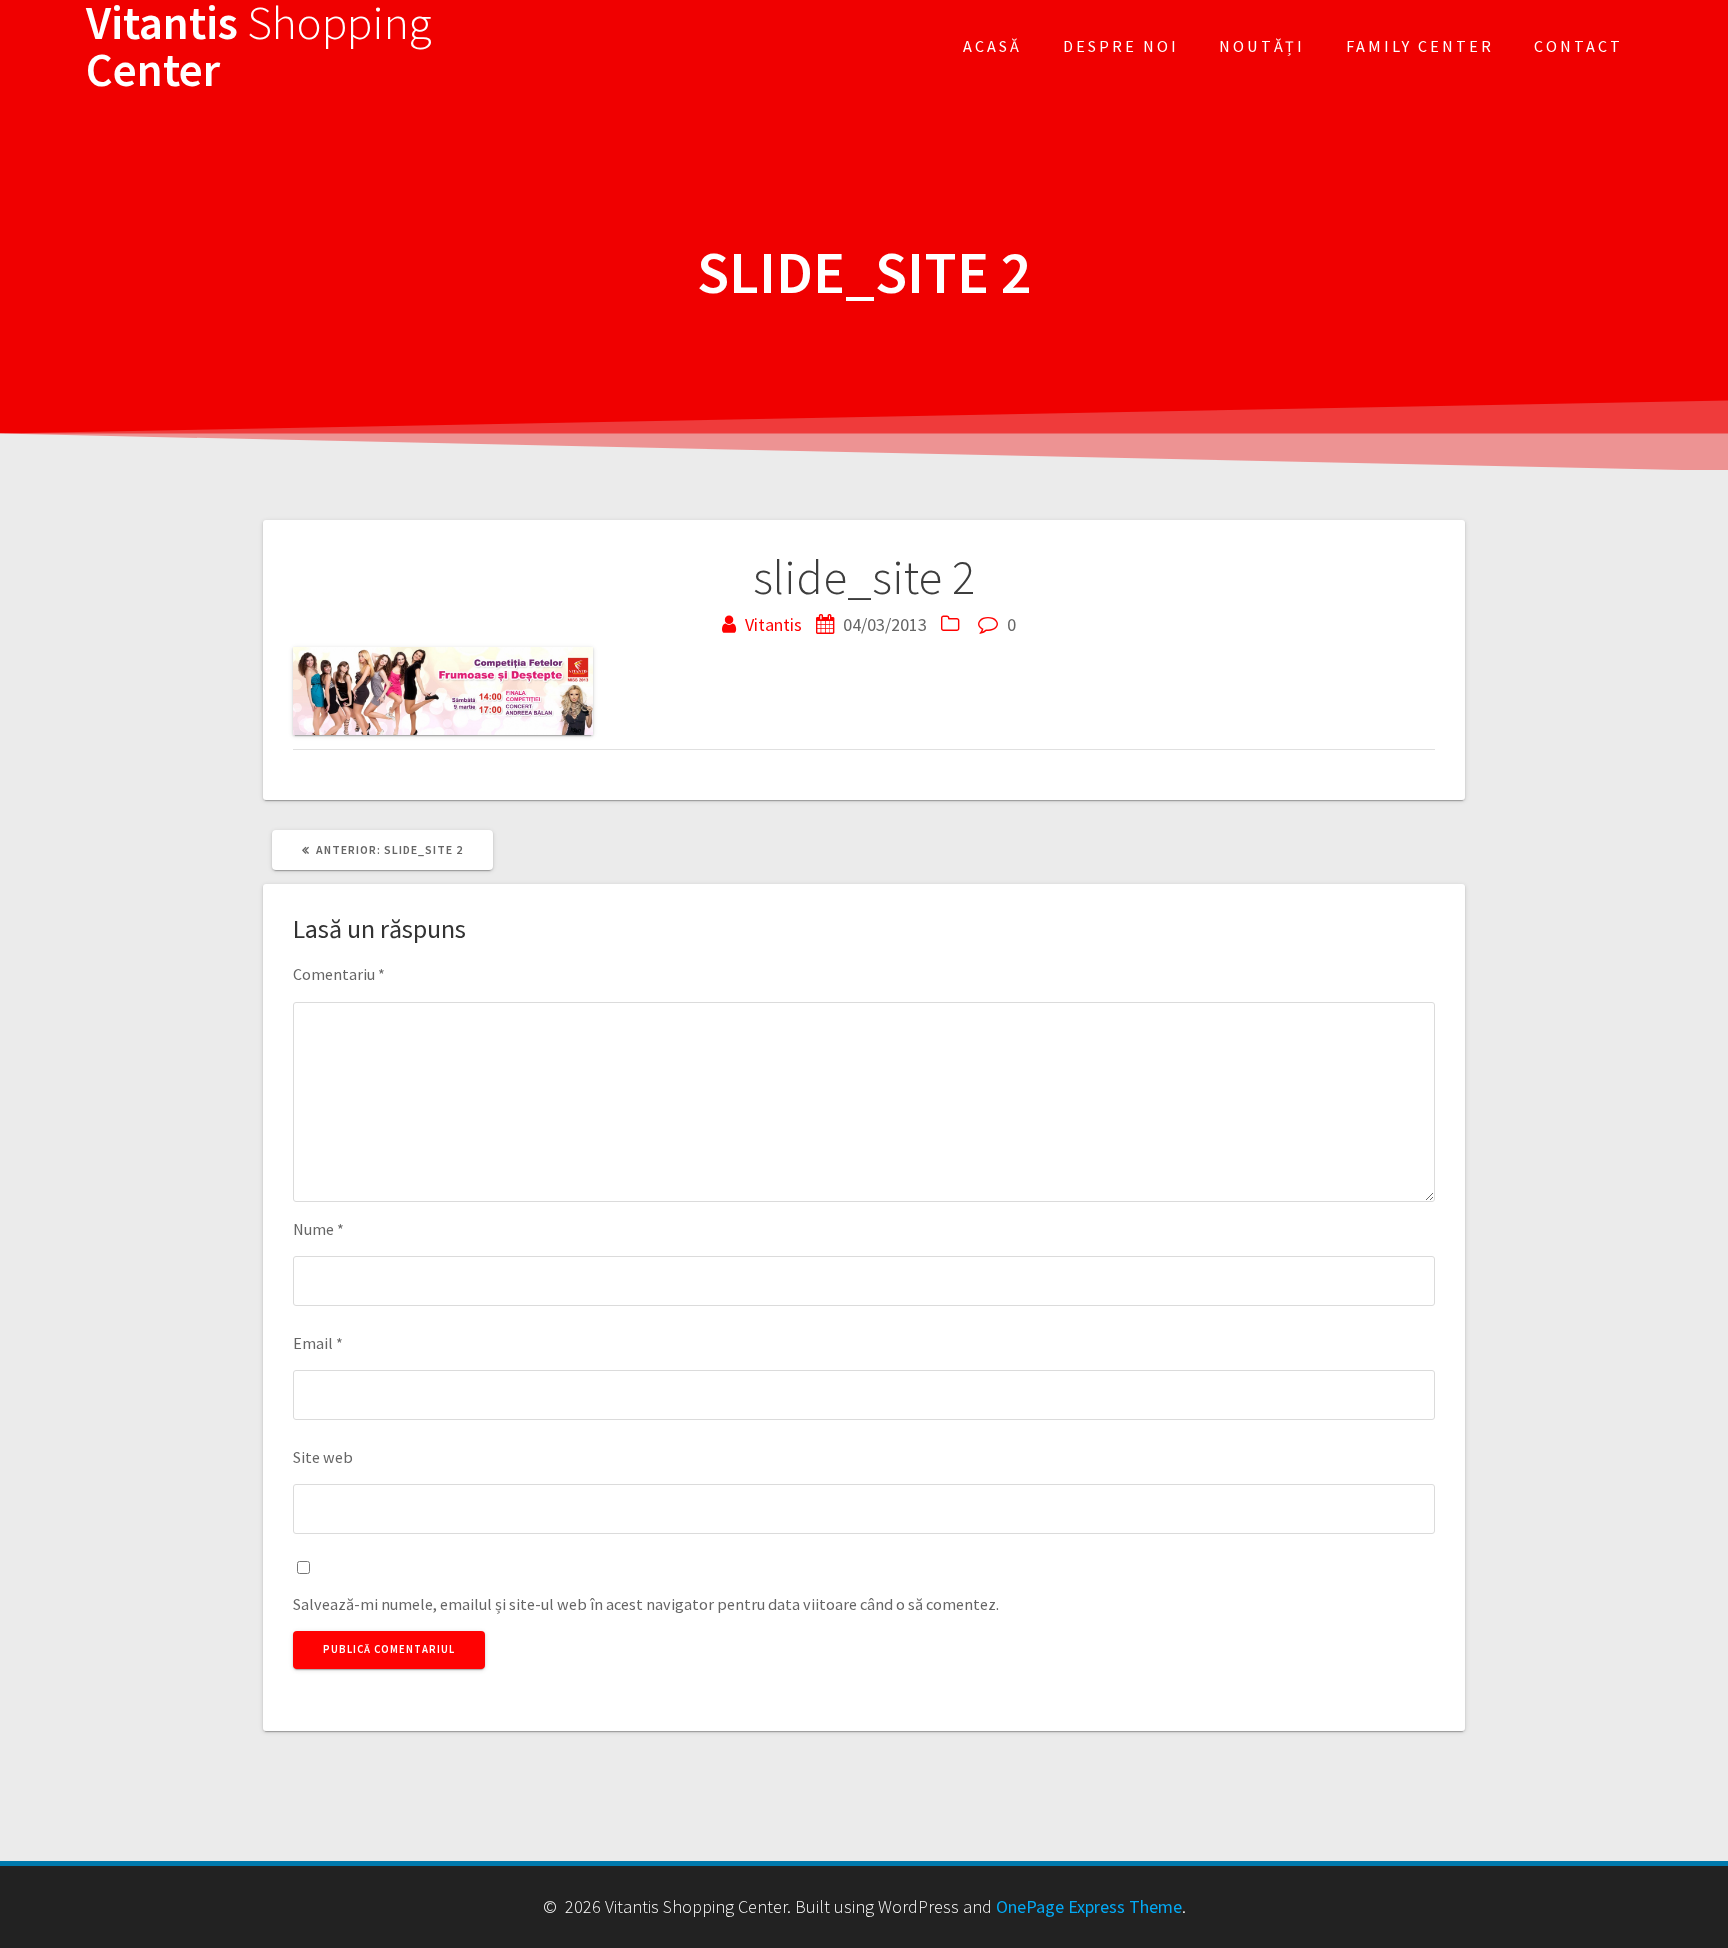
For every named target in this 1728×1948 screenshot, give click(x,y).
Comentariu (339, 974)
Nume (318, 1229)
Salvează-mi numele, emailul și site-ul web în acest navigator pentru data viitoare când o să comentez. (646, 1604)
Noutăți (1262, 46)
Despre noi (1121, 46)
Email (318, 1343)
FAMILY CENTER (1420, 46)
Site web (323, 1457)
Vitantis (773, 624)
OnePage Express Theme (1089, 1906)
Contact (1578, 46)
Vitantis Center (259, 47)
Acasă (992, 46)
